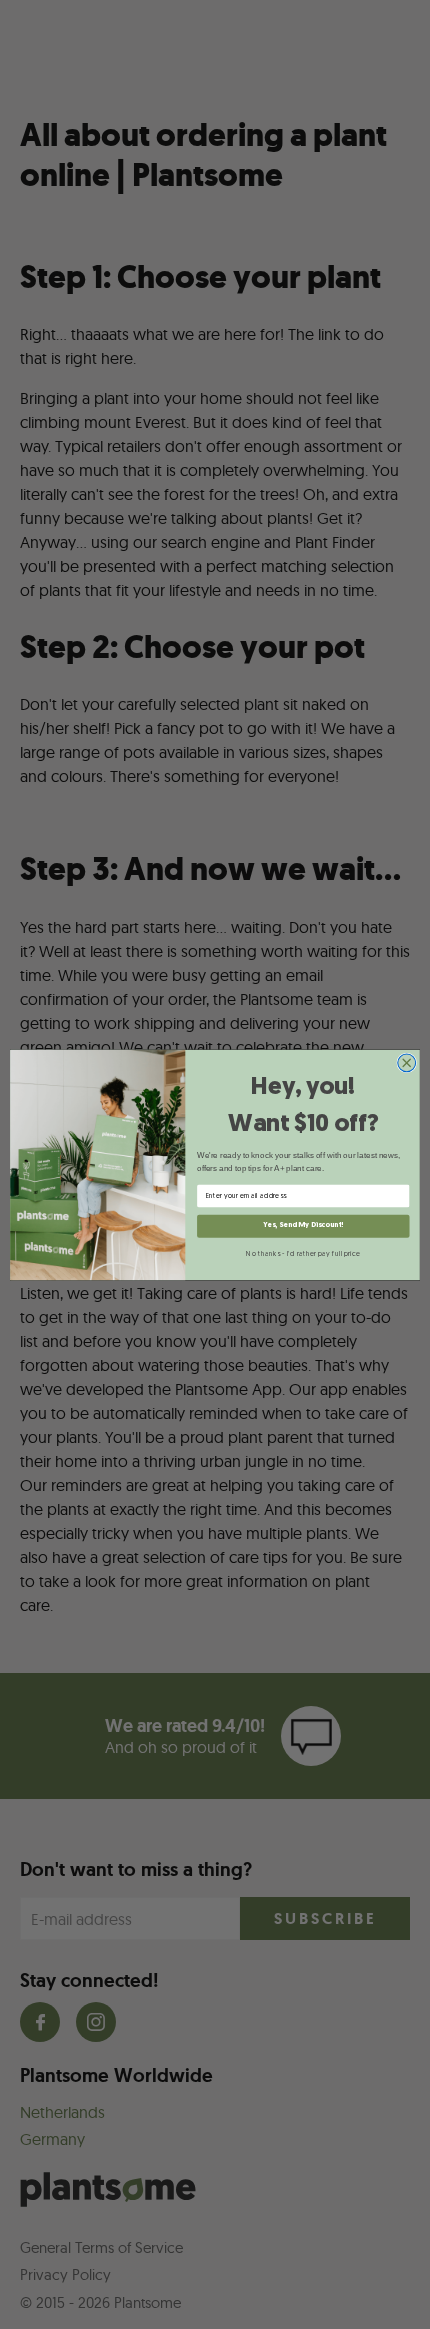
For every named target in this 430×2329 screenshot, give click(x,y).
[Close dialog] (407, 1062)
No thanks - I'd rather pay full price (303, 1253)
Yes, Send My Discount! (303, 1225)
